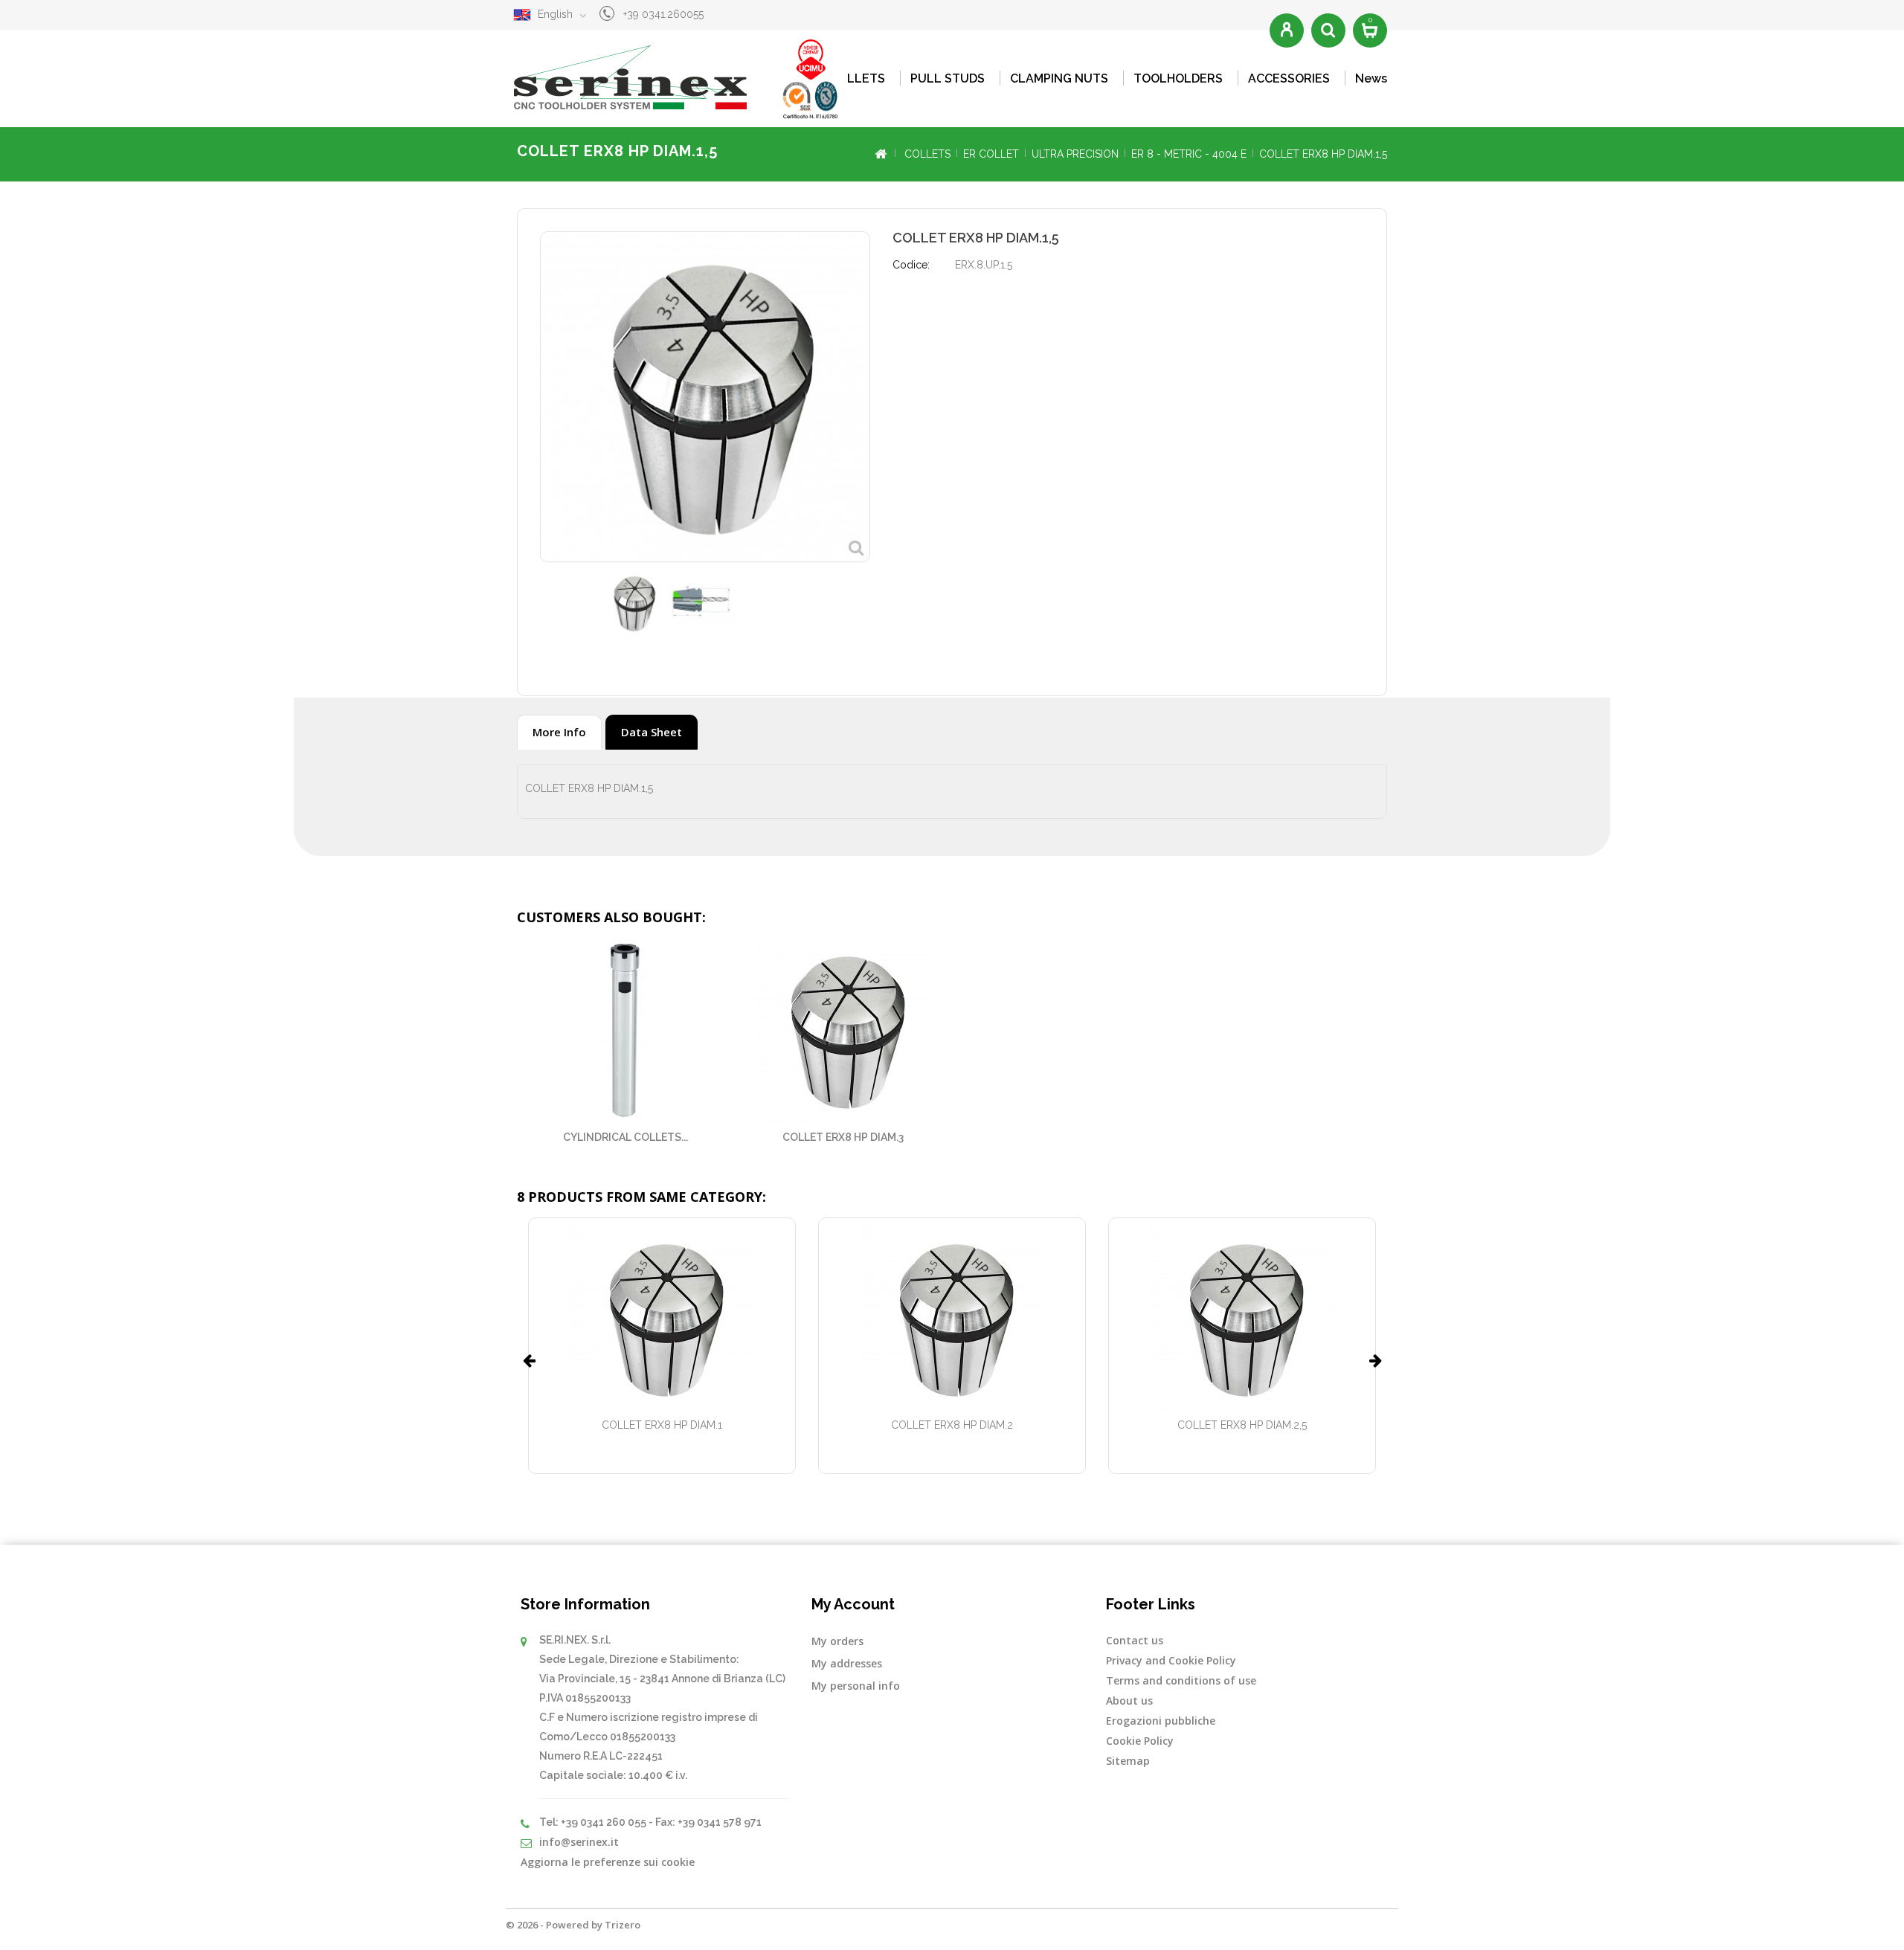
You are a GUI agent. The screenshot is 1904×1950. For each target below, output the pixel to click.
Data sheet (652, 732)
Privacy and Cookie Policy (1171, 1660)
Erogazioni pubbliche (1161, 1721)
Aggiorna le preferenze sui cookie (608, 1862)
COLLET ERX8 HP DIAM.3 (843, 1137)
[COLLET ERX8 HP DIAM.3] (844, 1031)
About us (1129, 1700)
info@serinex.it (579, 1842)
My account (853, 1604)
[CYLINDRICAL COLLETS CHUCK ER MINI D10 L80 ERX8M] (626, 1031)
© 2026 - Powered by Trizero (573, 1925)
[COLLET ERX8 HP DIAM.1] (662, 1319)
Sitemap (1128, 1761)
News (1371, 78)
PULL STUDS (948, 78)
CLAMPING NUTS (1059, 78)
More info (559, 732)
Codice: (911, 265)
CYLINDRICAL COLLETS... (625, 1137)
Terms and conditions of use (1181, 1680)
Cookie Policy (1140, 1741)
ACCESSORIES (1289, 78)
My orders (837, 1641)
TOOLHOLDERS (1178, 78)
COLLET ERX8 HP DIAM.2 (952, 1425)
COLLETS (858, 78)
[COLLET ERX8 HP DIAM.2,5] (1242, 1319)
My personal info (856, 1686)
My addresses (847, 1663)
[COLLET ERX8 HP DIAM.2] (952, 1319)
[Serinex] (681, 78)
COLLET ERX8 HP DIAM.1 (662, 1425)
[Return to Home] (880, 154)
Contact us (1135, 1640)
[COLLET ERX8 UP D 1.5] (633, 603)
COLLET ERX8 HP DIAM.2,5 (1242, 1425)
